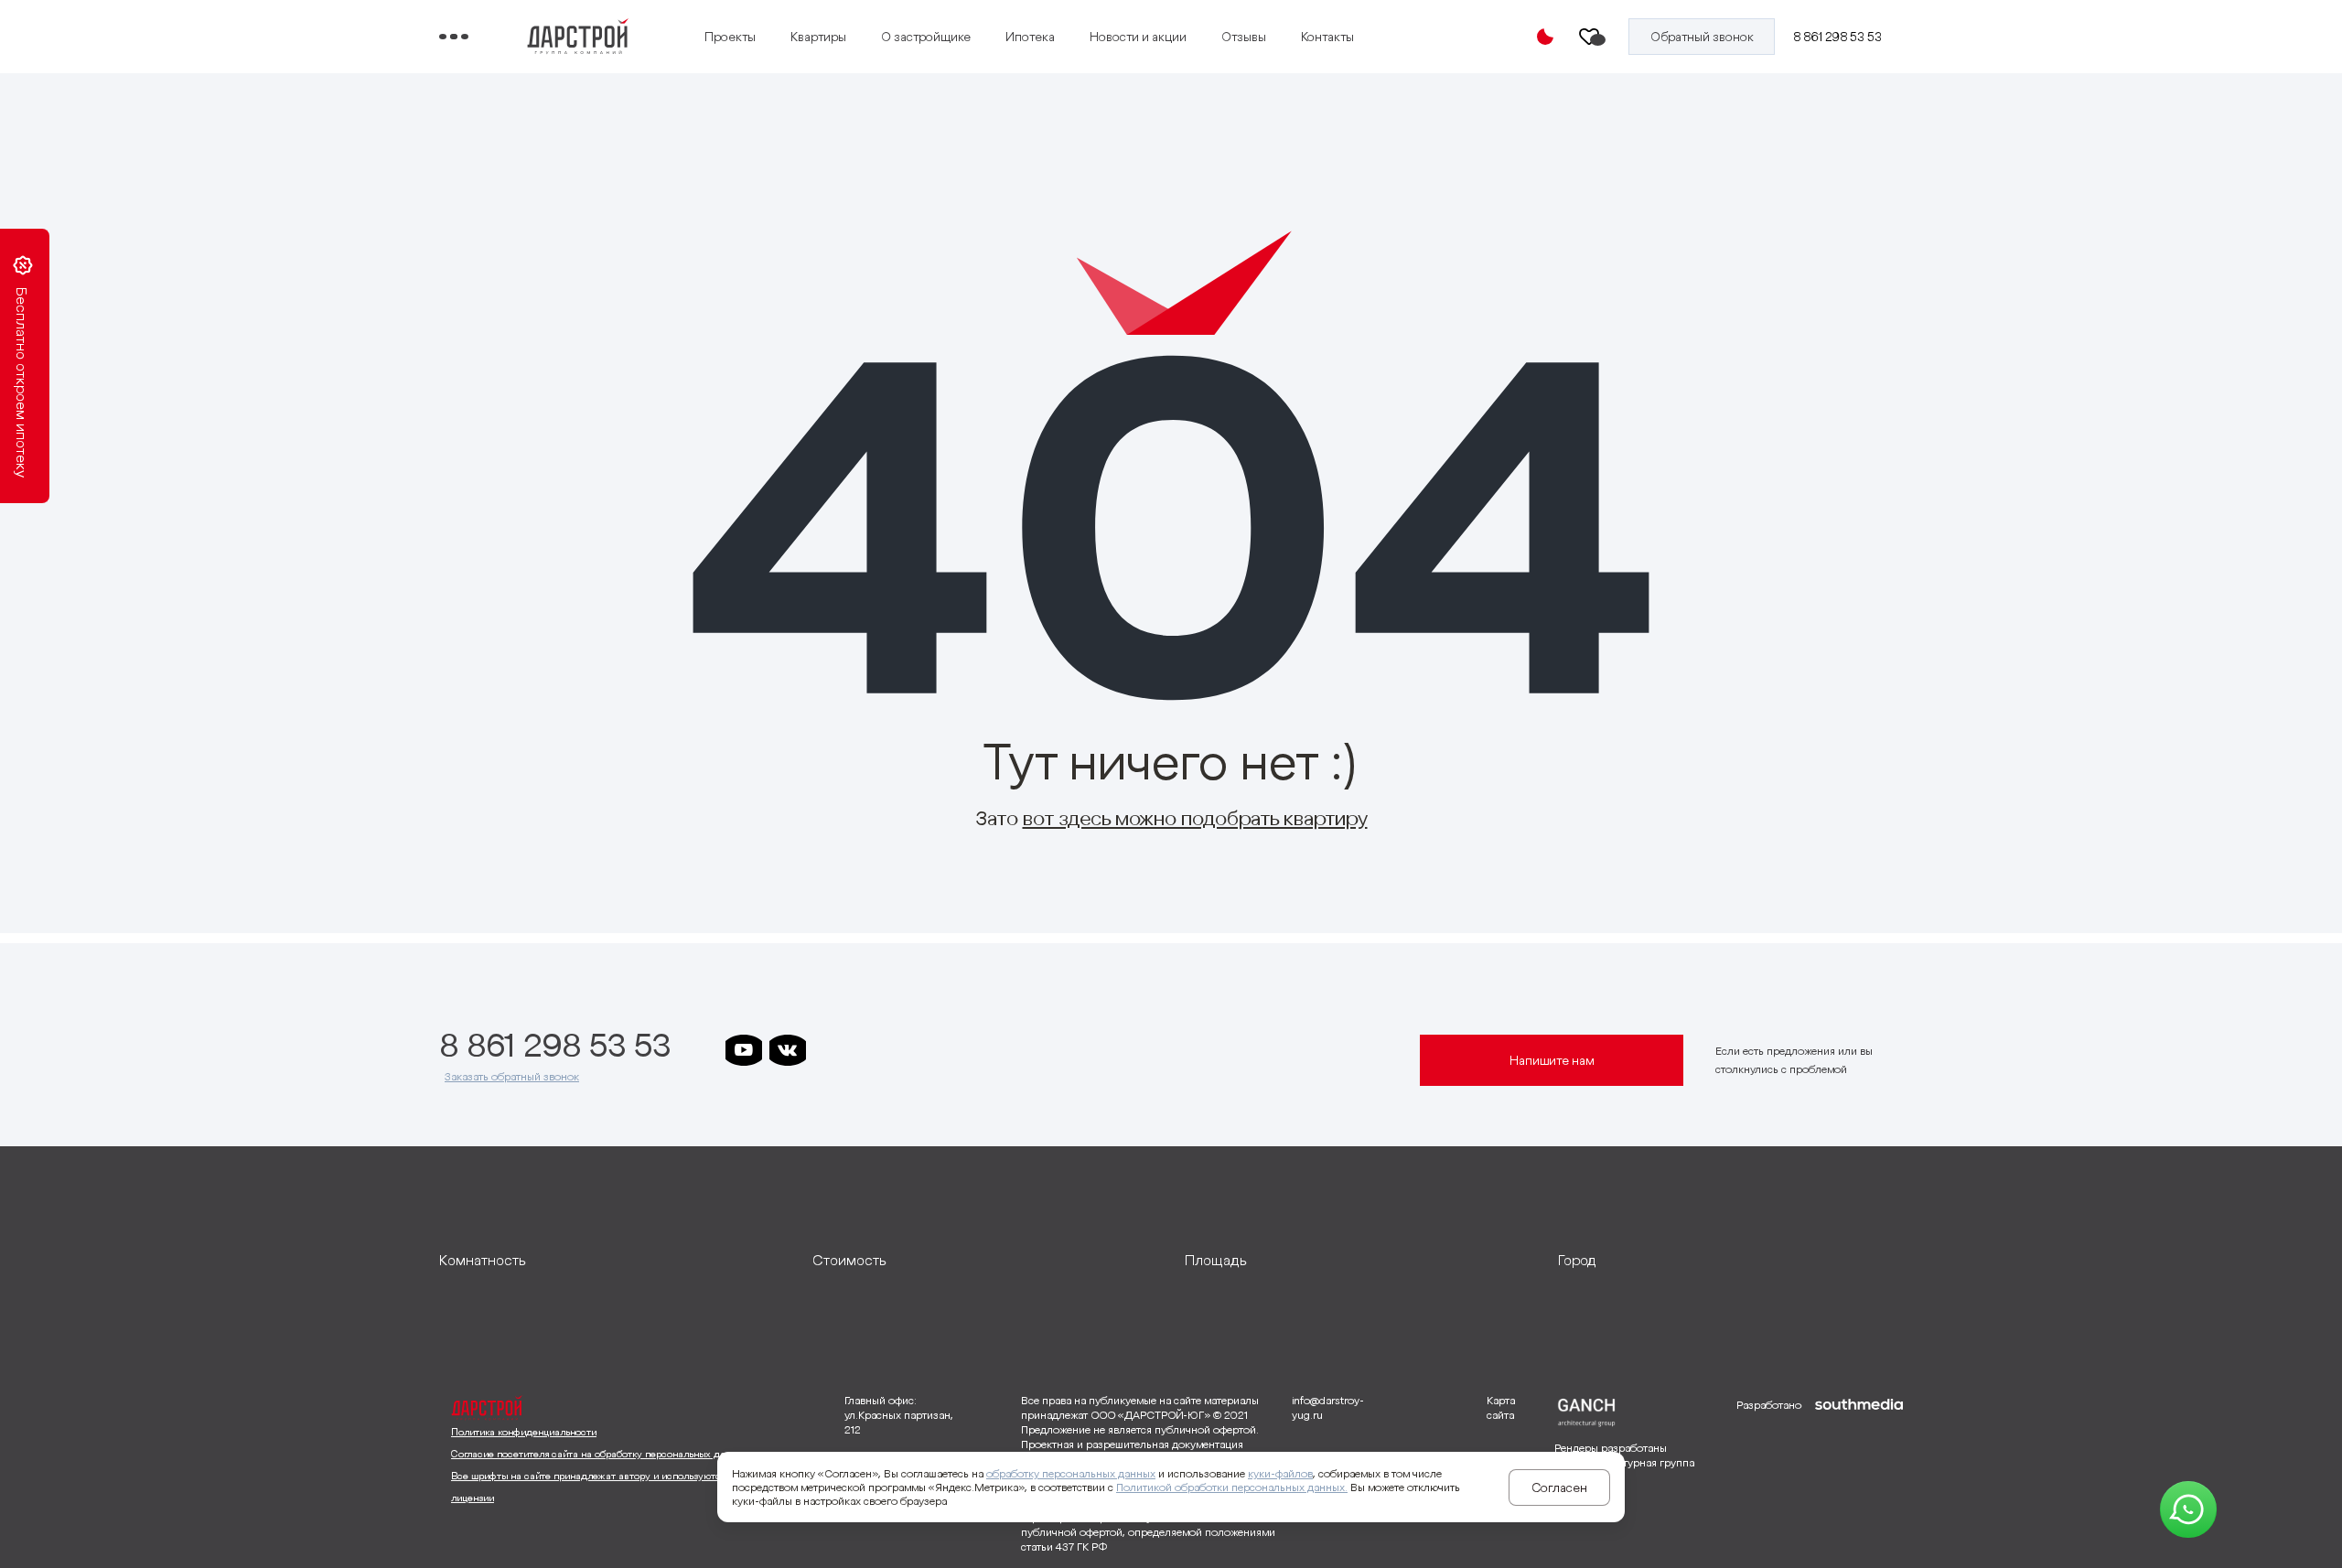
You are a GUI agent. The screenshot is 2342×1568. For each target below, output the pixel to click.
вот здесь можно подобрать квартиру (1195, 818)
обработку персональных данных (1071, 1473)
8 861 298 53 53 (1837, 37)
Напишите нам (1552, 1060)
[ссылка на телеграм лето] (1007, 1050)
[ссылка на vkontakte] (788, 1050)
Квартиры (818, 37)
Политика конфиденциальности (524, 1432)
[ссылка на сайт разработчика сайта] (1859, 1475)
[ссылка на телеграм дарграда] (876, 1050)
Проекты (730, 37)
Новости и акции (1138, 37)
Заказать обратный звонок (512, 1076)
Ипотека (1030, 37)
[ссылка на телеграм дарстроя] (832, 1050)
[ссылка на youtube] (744, 1050)
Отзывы (1244, 37)
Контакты (1327, 37)
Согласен (1559, 1487)
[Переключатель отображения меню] (454, 37)
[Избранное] (1590, 37)
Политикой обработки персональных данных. (1232, 1487)
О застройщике (926, 37)
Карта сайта (1501, 1407)
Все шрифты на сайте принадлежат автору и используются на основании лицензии (621, 1487)
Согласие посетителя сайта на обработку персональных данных (600, 1454)
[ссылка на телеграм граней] (963, 1050)
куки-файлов (1280, 1473)
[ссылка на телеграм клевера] (919, 1050)
